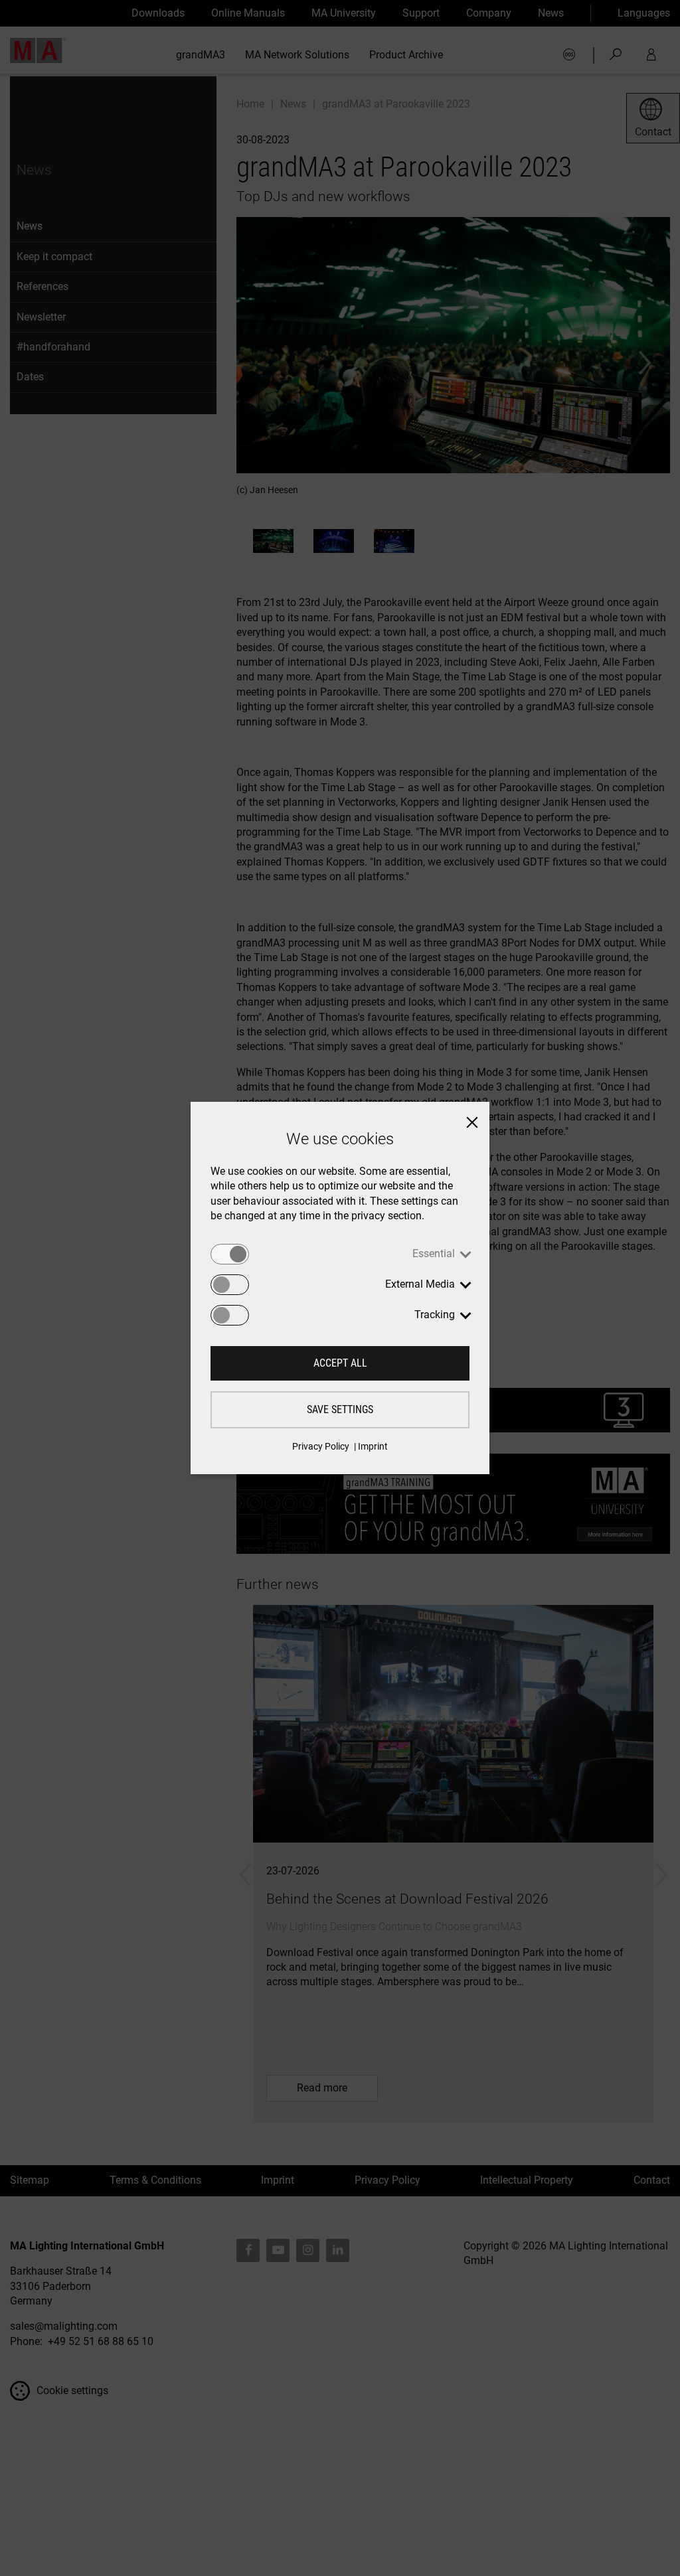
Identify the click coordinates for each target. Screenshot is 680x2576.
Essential (434, 1253)
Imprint (373, 1446)
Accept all (340, 1363)
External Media (420, 1284)
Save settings (340, 1409)
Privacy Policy (321, 1446)
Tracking (435, 1315)
